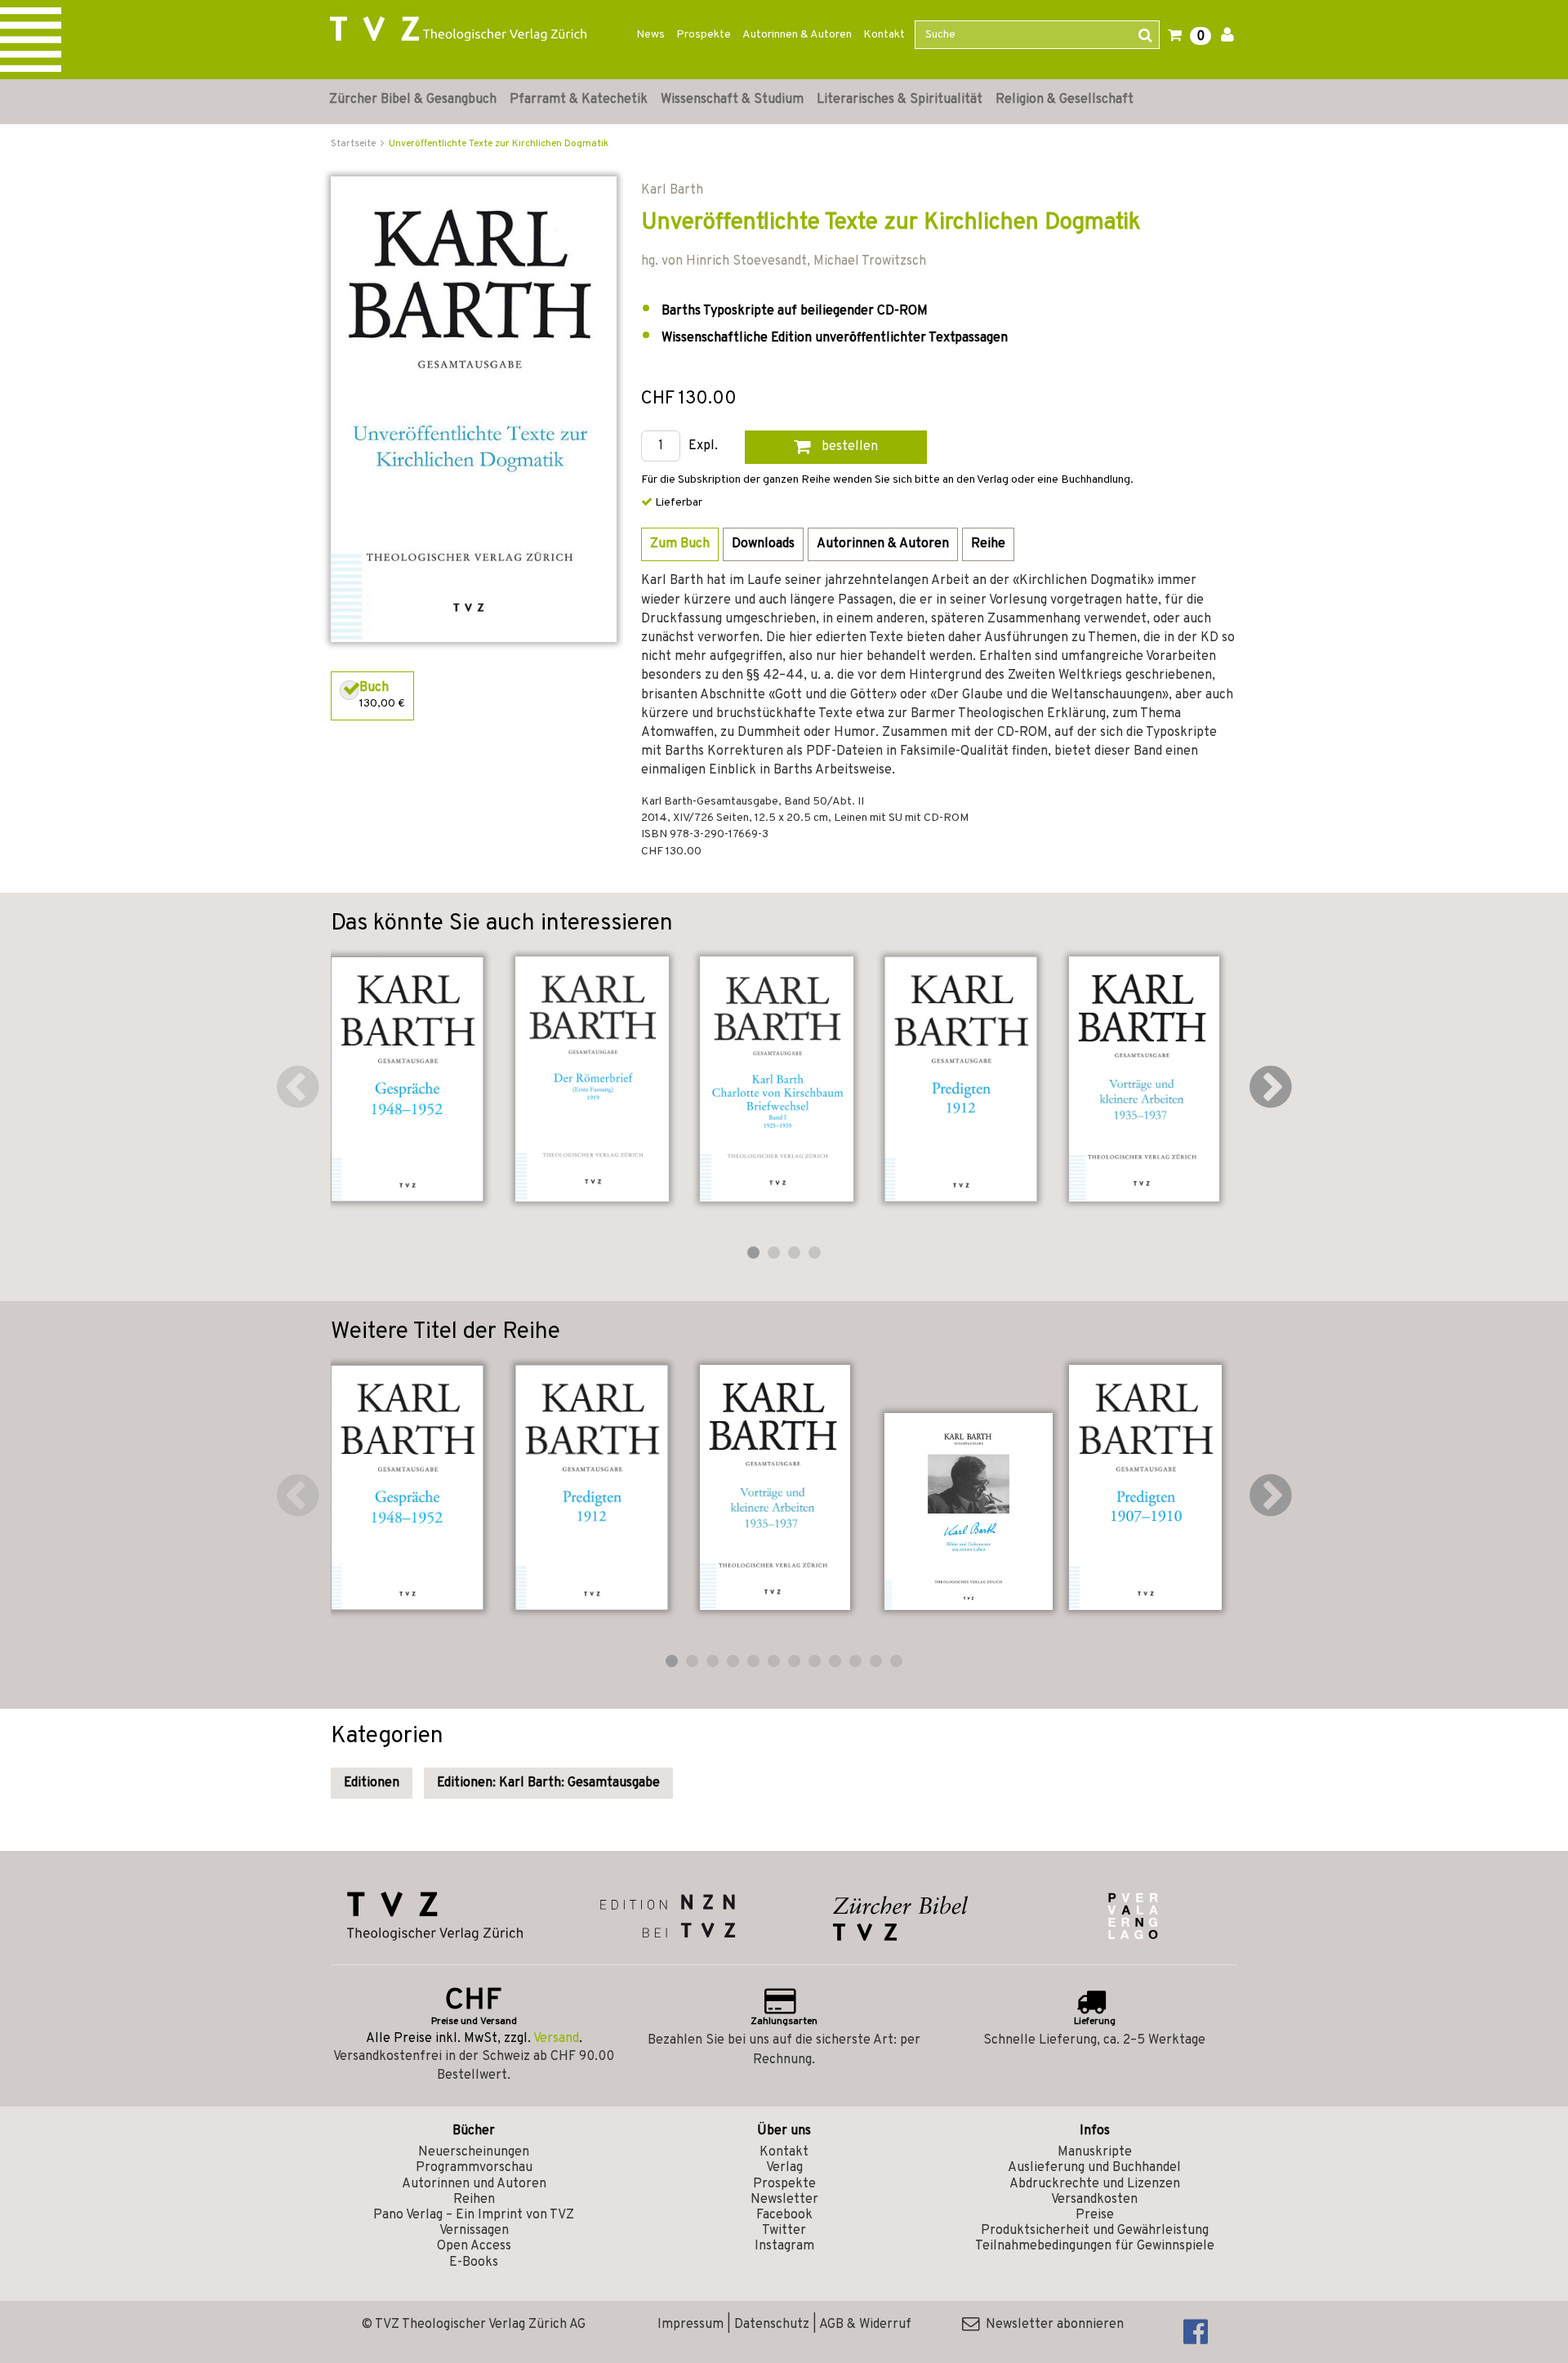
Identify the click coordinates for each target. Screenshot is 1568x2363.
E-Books (474, 2263)
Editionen (372, 1783)
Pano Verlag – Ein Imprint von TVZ (474, 2215)
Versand (556, 2039)
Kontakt (884, 35)
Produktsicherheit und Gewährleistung (1095, 2231)
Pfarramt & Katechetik (579, 100)
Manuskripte (1095, 2152)
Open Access (474, 2246)
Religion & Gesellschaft (1065, 100)
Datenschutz (772, 2325)
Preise (1095, 2215)
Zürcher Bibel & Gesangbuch (413, 100)
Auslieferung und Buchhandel (1094, 2168)
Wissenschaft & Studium (732, 100)
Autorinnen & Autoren (797, 35)
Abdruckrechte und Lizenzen (1095, 2184)
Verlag (784, 2168)
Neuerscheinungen (474, 2152)
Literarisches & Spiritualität (900, 100)
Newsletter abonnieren (1051, 2325)
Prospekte (704, 35)
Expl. (703, 446)
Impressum (690, 2325)
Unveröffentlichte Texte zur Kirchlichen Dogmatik (499, 144)
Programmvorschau (474, 2168)
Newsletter (784, 2200)
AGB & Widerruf (865, 2325)
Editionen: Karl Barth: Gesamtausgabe (548, 1783)
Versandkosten (1094, 2200)
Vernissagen (474, 2231)
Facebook (784, 2215)
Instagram (784, 2246)
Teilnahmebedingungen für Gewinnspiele (1095, 2246)
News (650, 35)
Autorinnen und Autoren (474, 2184)
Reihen (474, 2200)
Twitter (784, 2231)
